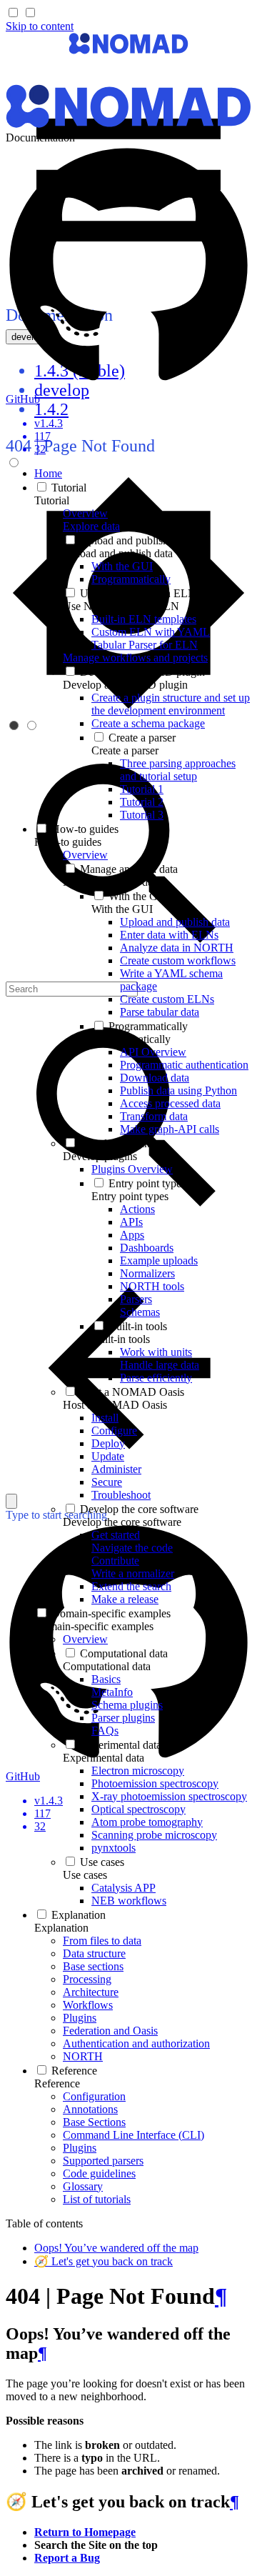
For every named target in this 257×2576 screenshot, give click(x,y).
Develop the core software (122, 1522)
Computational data (107, 1666)
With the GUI (122, 909)
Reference (57, 2083)
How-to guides (68, 842)
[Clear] (11, 1501)
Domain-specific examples (94, 1626)
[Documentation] (128, 50)
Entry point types (130, 1196)
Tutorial (52, 500)
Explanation (61, 1928)
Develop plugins (100, 1156)
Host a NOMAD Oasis (115, 1405)
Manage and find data (112, 882)
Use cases (85, 1875)
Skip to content (40, 26)
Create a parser (125, 750)
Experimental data (104, 1758)
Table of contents (44, 2223)
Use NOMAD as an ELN (121, 606)
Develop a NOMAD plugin (125, 685)
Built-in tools (121, 1339)
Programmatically (131, 1039)
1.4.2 (51, 409)
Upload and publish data (118, 553)
